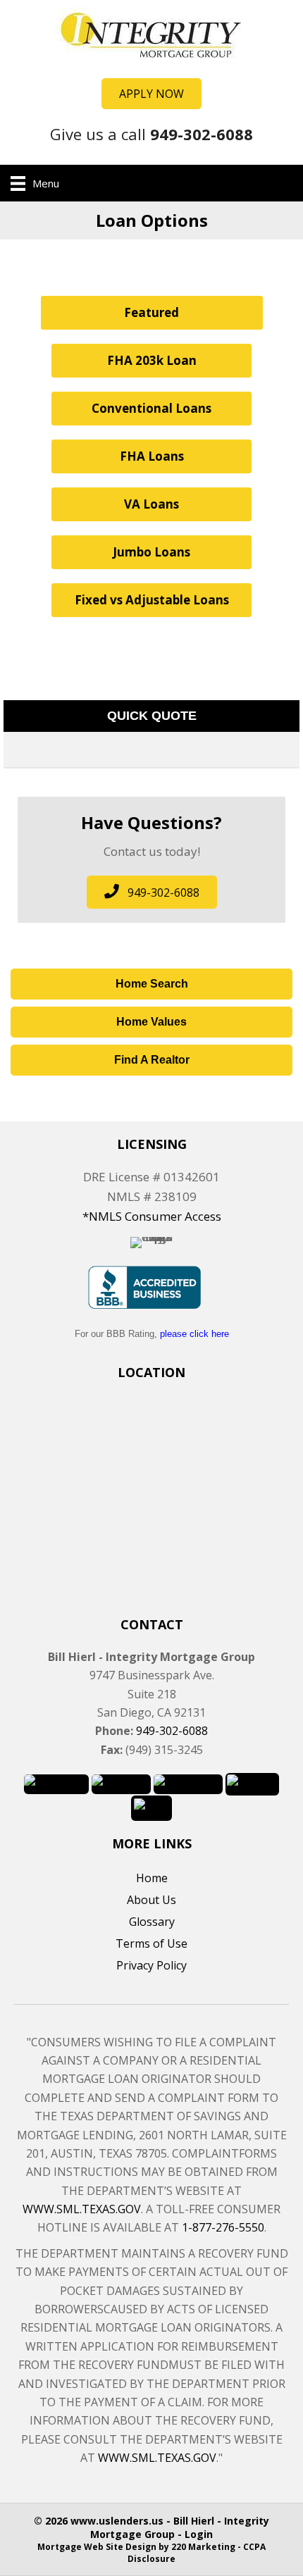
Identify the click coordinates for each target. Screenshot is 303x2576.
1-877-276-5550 (223, 2227)
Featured (151, 312)
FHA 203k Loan (152, 360)
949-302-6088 (172, 1731)
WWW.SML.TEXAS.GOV (82, 2209)
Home (152, 1878)
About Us (151, 1900)
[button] (151, 94)
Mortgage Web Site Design (97, 2547)
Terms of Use (151, 1943)
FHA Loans (152, 456)
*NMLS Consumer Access (152, 1216)
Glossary (152, 1922)
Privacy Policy (151, 1965)
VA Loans (151, 504)
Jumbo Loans (151, 552)
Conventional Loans (151, 408)
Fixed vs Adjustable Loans (152, 600)
